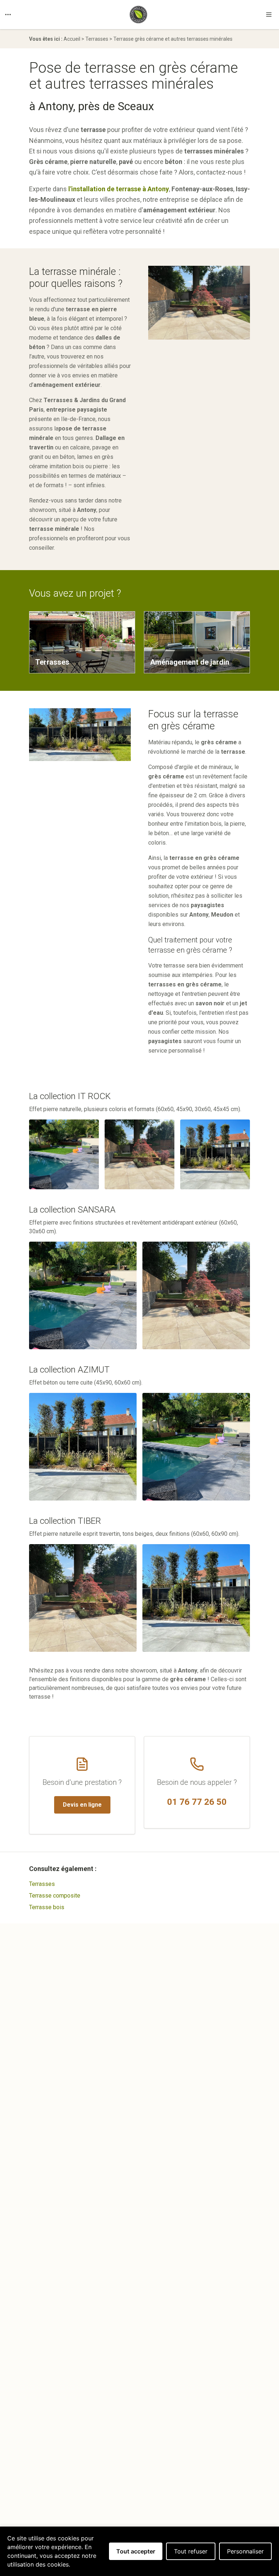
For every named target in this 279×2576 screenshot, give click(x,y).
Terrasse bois (47, 1907)
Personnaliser (245, 2551)
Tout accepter (136, 2551)
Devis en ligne (82, 1805)
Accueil (72, 39)
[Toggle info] (8, 15)
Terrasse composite (55, 1896)
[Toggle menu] (269, 15)
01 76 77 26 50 (197, 1802)
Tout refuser (191, 2551)
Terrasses (97, 39)
